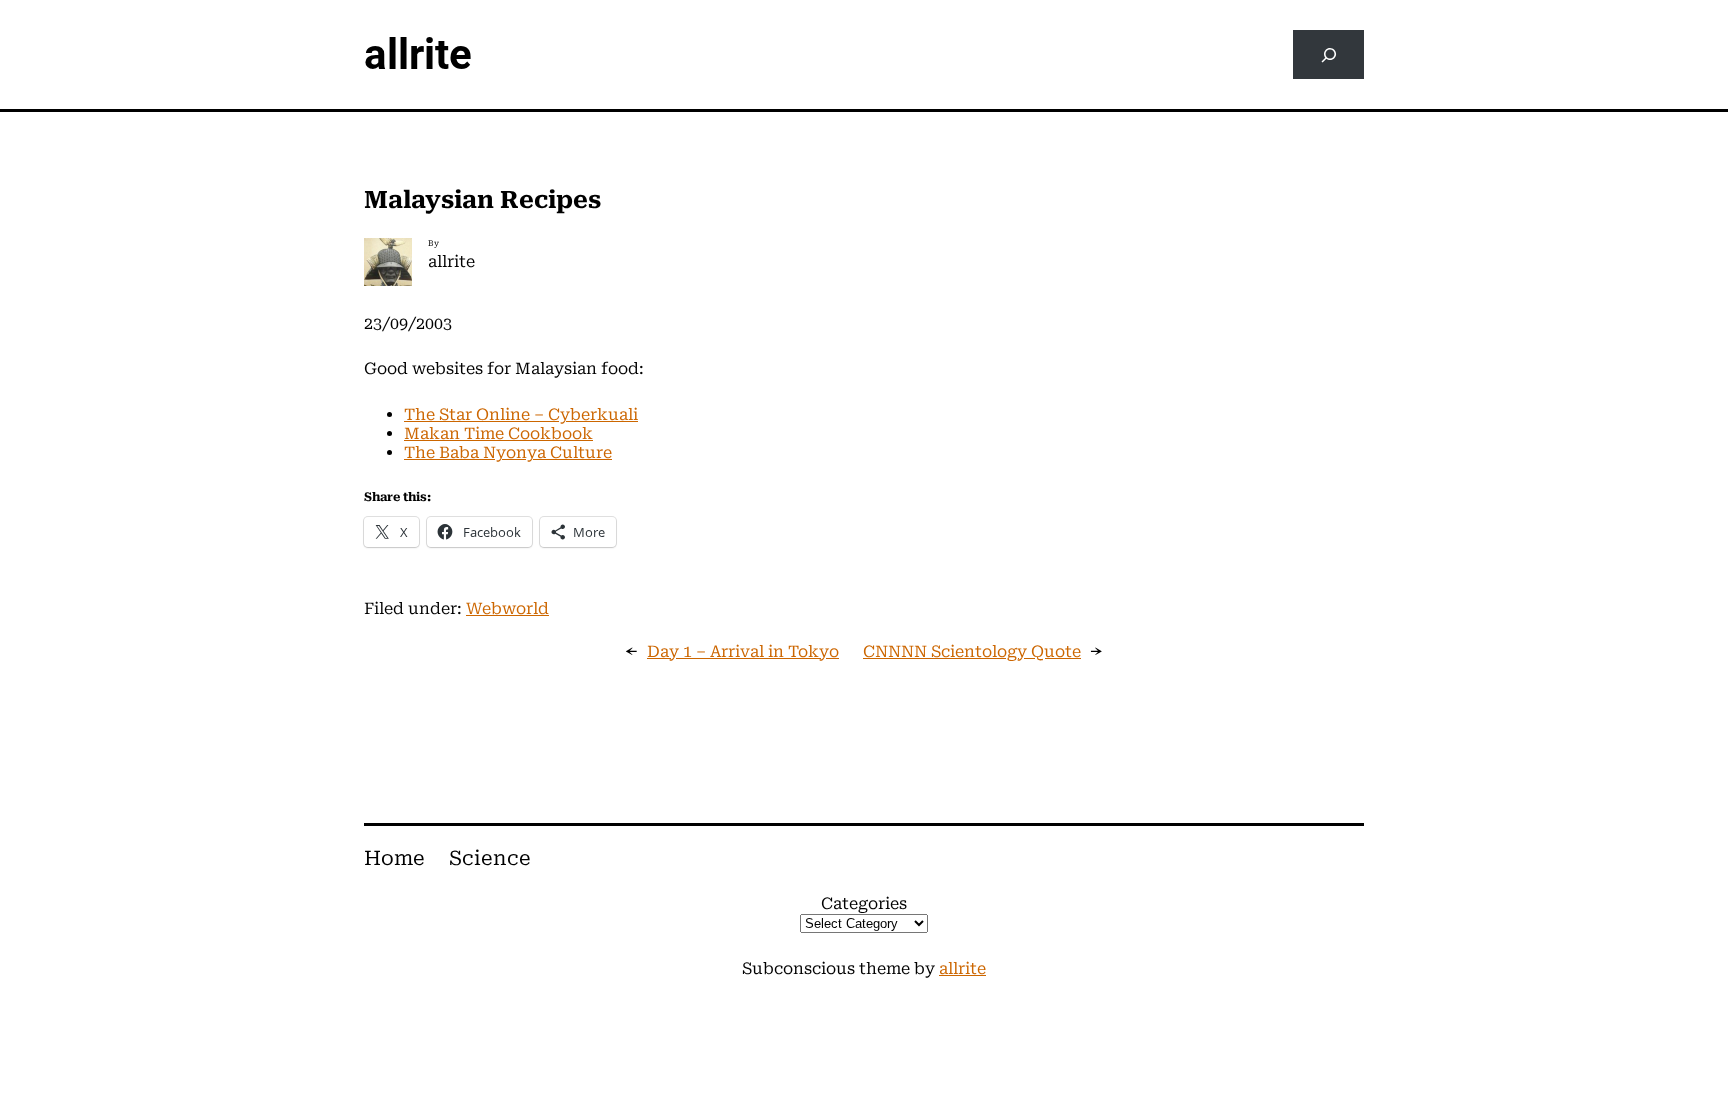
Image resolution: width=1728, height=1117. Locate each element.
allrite (418, 54)
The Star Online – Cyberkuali (521, 414)
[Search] (1328, 54)
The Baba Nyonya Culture (508, 452)
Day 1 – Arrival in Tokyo (743, 651)
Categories (864, 903)
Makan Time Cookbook (498, 433)
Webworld (507, 608)
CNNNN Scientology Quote (972, 651)
